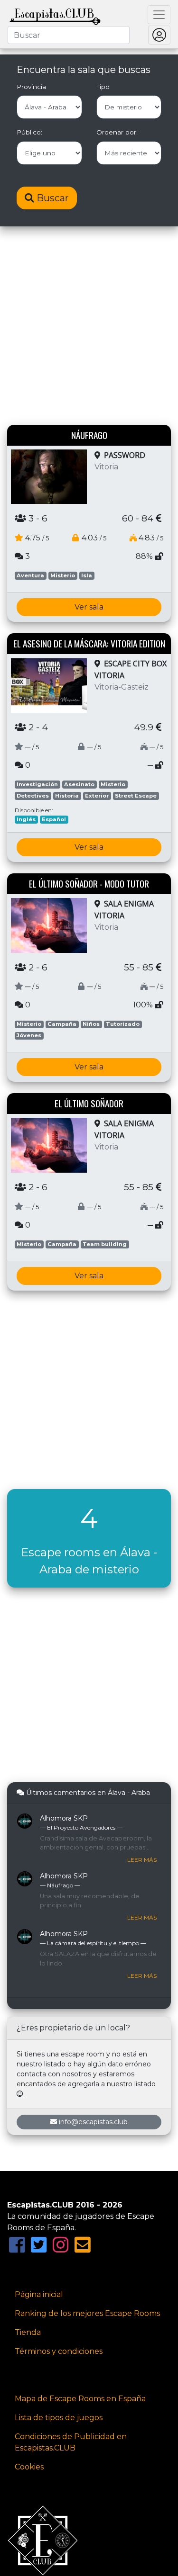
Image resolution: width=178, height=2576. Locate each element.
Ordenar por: (117, 132)
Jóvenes (29, 1035)
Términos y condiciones (59, 2351)
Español (54, 819)
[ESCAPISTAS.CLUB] (55, 15)
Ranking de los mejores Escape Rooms (87, 2313)
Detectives (33, 796)
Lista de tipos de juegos (59, 2418)
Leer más (142, 1860)
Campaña (62, 1024)
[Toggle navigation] (159, 15)
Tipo (103, 87)
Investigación (37, 784)
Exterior (97, 796)
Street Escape (136, 796)
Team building (105, 1244)
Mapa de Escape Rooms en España (80, 2399)
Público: (29, 132)
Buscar (52, 198)
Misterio (63, 575)
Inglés (26, 819)
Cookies (29, 2467)
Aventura (30, 575)
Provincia (31, 87)
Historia (67, 796)
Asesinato (79, 784)
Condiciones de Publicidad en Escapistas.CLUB (71, 2442)
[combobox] (69, 35)
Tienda (28, 2332)
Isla (87, 575)
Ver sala (89, 607)
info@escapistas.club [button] (93, 2122)
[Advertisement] (89, 327)
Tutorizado (123, 1024)
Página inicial (39, 2294)
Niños (91, 1024)
